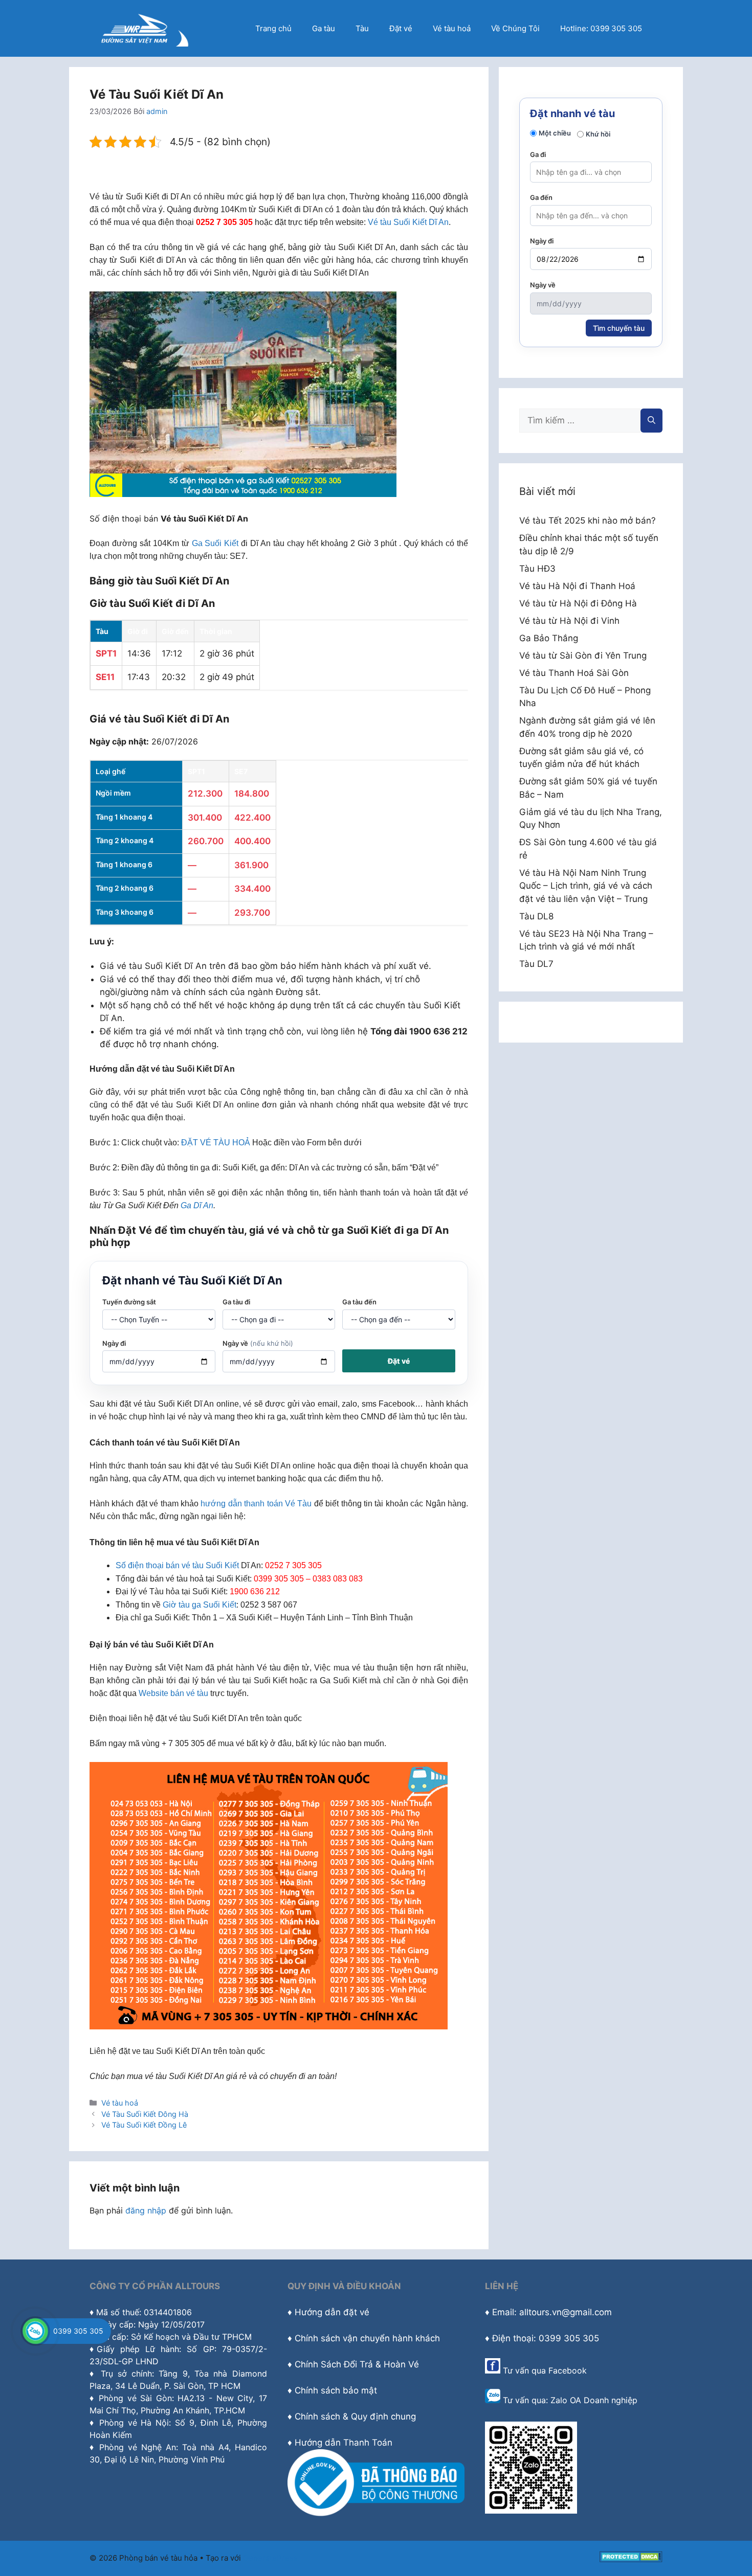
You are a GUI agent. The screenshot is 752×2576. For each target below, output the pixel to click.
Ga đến (541, 197)
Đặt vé (401, 28)
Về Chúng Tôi (515, 28)
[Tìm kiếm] (651, 421)
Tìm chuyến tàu (619, 328)
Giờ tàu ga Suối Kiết (200, 1605)
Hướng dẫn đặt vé (332, 2312)
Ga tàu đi (236, 1302)
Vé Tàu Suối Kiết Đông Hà (145, 2114)
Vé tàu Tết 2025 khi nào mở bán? (588, 521)
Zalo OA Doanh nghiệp (594, 2400)
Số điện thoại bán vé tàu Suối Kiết (177, 1565)
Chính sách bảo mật (336, 2390)
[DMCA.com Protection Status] (631, 2559)
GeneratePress (270, 2558)
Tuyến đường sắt (129, 1302)
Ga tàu (324, 28)
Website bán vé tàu (173, 1693)
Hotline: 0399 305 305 (601, 28)
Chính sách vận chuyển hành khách (367, 2338)
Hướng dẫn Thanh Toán (344, 2443)
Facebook (568, 2370)
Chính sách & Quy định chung (355, 2416)
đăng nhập (146, 2210)
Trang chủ (273, 28)
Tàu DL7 (536, 964)
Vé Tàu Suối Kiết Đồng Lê (144, 2125)
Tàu (362, 28)
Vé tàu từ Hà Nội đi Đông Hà (578, 603)
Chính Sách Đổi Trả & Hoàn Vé (357, 2364)
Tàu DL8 (536, 916)
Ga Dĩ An (197, 1205)
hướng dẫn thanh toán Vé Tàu (256, 1504)
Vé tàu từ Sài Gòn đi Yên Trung (583, 656)
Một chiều (555, 133)
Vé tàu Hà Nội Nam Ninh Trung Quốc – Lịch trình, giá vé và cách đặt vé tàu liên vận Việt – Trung (586, 886)
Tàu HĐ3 (537, 569)
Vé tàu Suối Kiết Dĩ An (408, 222)
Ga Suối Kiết (215, 543)
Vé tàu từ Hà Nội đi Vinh (569, 621)
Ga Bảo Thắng (549, 638)
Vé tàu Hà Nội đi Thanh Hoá (577, 586)
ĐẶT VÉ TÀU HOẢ (216, 1143)
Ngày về (258, 1343)
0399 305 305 (78, 2331)
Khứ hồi (598, 134)
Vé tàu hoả (452, 28)
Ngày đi (114, 1343)
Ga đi (538, 154)
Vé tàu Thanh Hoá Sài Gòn (574, 673)
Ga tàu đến (359, 1302)
